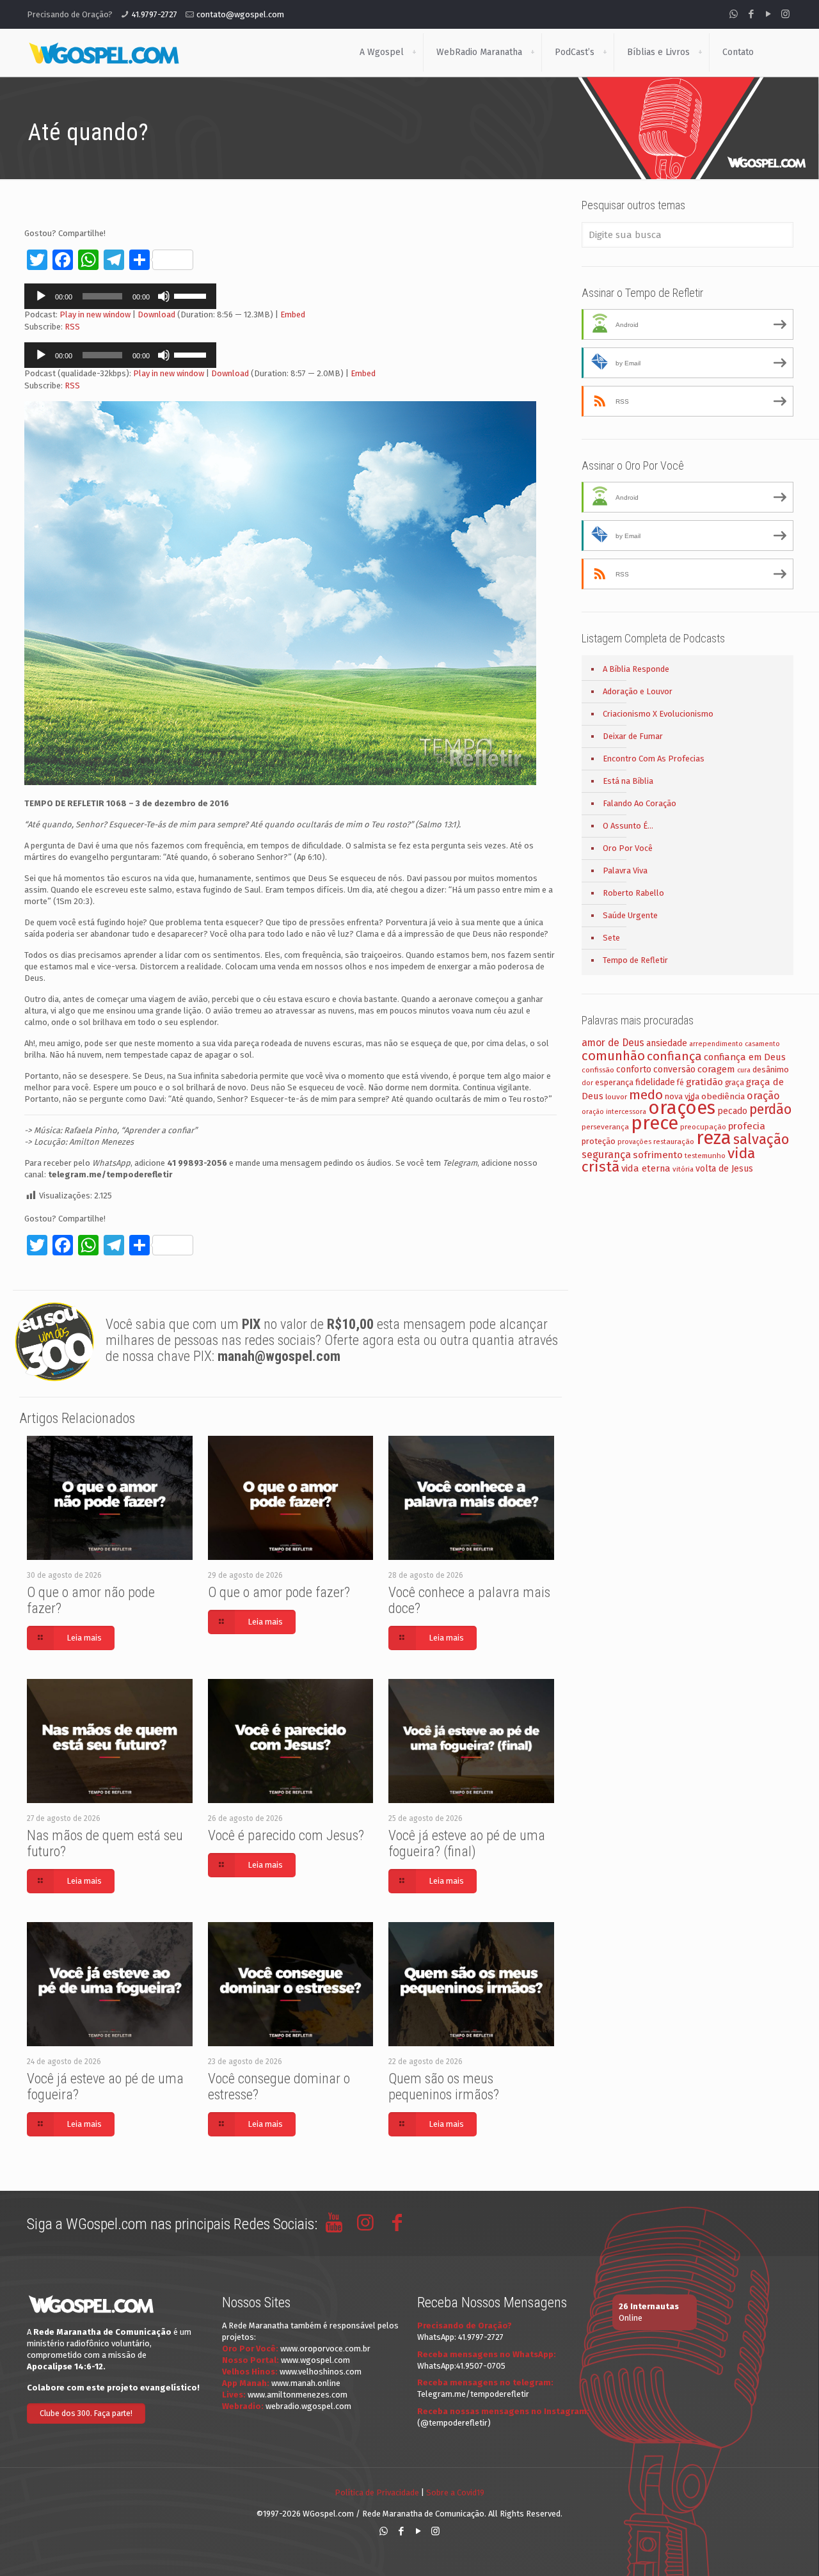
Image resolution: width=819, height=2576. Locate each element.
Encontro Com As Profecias (654, 759)
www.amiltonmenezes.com (298, 2395)
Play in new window (95, 314)
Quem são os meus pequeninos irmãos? (444, 2087)
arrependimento (716, 1044)
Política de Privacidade (377, 2493)
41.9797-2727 (155, 14)
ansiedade (667, 1043)
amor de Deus (613, 1043)
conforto (634, 1069)
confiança (674, 1056)
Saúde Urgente (630, 915)
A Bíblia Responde (636, 669)
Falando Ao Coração (640, 803)
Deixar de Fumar (633, 736)
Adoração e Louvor (638, 691)
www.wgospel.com (315, 2360)
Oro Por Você (628, 848)
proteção (599, 1141)
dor (587, 1083)
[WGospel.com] (104, 52)
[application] (120, 296)
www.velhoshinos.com (321, 2372)
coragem (716, 1069)
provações (634, 1142)
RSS (72, 327)
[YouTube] (768, 14)
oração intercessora (614, 1112)
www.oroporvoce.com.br (325, 2349)
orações (682, 1108)
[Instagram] (785, 14)
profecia (747, 1126)
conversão (674, 1069)
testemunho (705, 1156)
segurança (606, 1155)
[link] (414, 52)
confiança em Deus (745, 1057)
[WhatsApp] (734, 14)
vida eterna (646, 1168)
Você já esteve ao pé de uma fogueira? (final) (467, 1843)
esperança (614, 1082)
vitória (683, 1169)
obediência (723, 1096)
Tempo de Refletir (635, 960)
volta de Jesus (724, 1169)
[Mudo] (164, 296)
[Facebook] (751, 14)
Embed (293, 314)
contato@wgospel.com (240, 14)
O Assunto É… (628, 826)
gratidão (704, 1082)
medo (646, 1095)
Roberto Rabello (633, 893)
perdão (770, 1109)
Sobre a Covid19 (455, 2493)
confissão (598, 1070)
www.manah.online (306, 2383)
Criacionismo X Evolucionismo (658, 714)
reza (714, 1138)
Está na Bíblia (628, 781)
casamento (762, 1044)
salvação (761, 1139)
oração (763, 1096)
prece (655, 1123)
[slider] (192, 295)
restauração (674, 1141)
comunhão (613, 1056)
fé (680, 1083)
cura (744, 1070)
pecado (732, 1111)
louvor (616, 1097)
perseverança (605, 1127)
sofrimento (658, 1155)
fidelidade (655, 1082)
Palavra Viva (625, 871)
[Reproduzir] (41, 296)
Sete (611, 938)
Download (156, 314)
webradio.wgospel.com (308, 2406)
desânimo (771, 1069)
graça (735, 1083)
